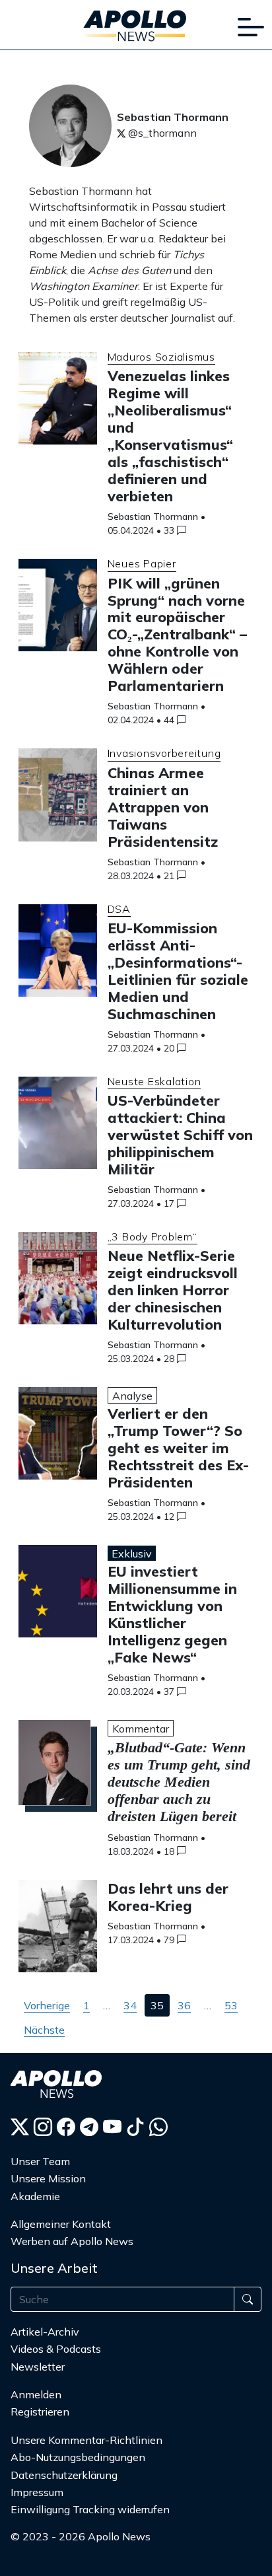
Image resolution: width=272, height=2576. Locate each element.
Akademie (35, 2196)
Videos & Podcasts (56, 2349)
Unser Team (40, 2161)
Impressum (37, 2492)
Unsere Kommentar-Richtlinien (86, 2440)
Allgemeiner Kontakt (61, 2224)
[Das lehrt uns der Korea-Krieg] (58, 1930)
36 (184, 2005)
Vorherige (47, 2005)
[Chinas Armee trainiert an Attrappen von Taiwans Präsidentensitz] (58, 799)
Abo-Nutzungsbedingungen (78, 2457)
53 (231, 2005)
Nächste (44, 2030)
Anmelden (37, 2394)
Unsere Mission (48, 2178)
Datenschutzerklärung (64, 2475)
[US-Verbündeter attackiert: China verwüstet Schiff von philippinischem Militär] (58, 1127)
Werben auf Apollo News (72, 2241)
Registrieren (40, 2412)
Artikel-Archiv (45, 2332)
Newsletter (38, 2367)
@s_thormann (161, 133)
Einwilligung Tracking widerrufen (90, 2509)
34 (130, 2005)
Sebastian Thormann (153, 517)
